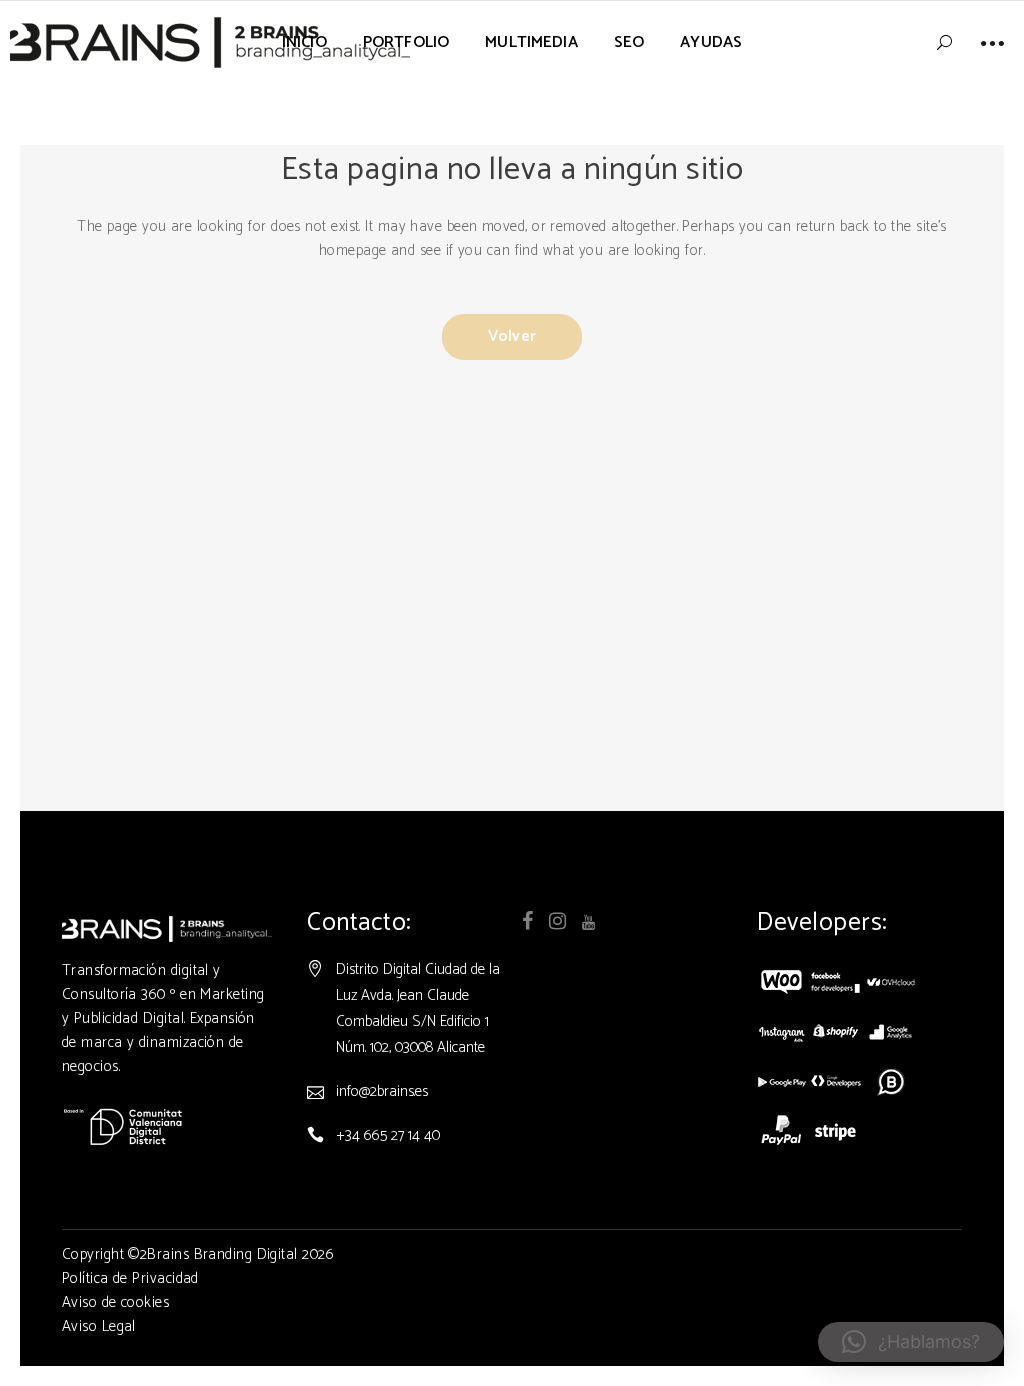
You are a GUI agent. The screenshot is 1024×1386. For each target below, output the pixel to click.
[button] (911, 1342)
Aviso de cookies (115, 1302)
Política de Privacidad (130, 1278)
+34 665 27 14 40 (388, 1135)
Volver (512, 336)
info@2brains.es (382, 1091)
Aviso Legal (99, 1326)
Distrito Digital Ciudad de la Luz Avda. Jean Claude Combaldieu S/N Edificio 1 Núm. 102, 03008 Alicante (418, 1008)
